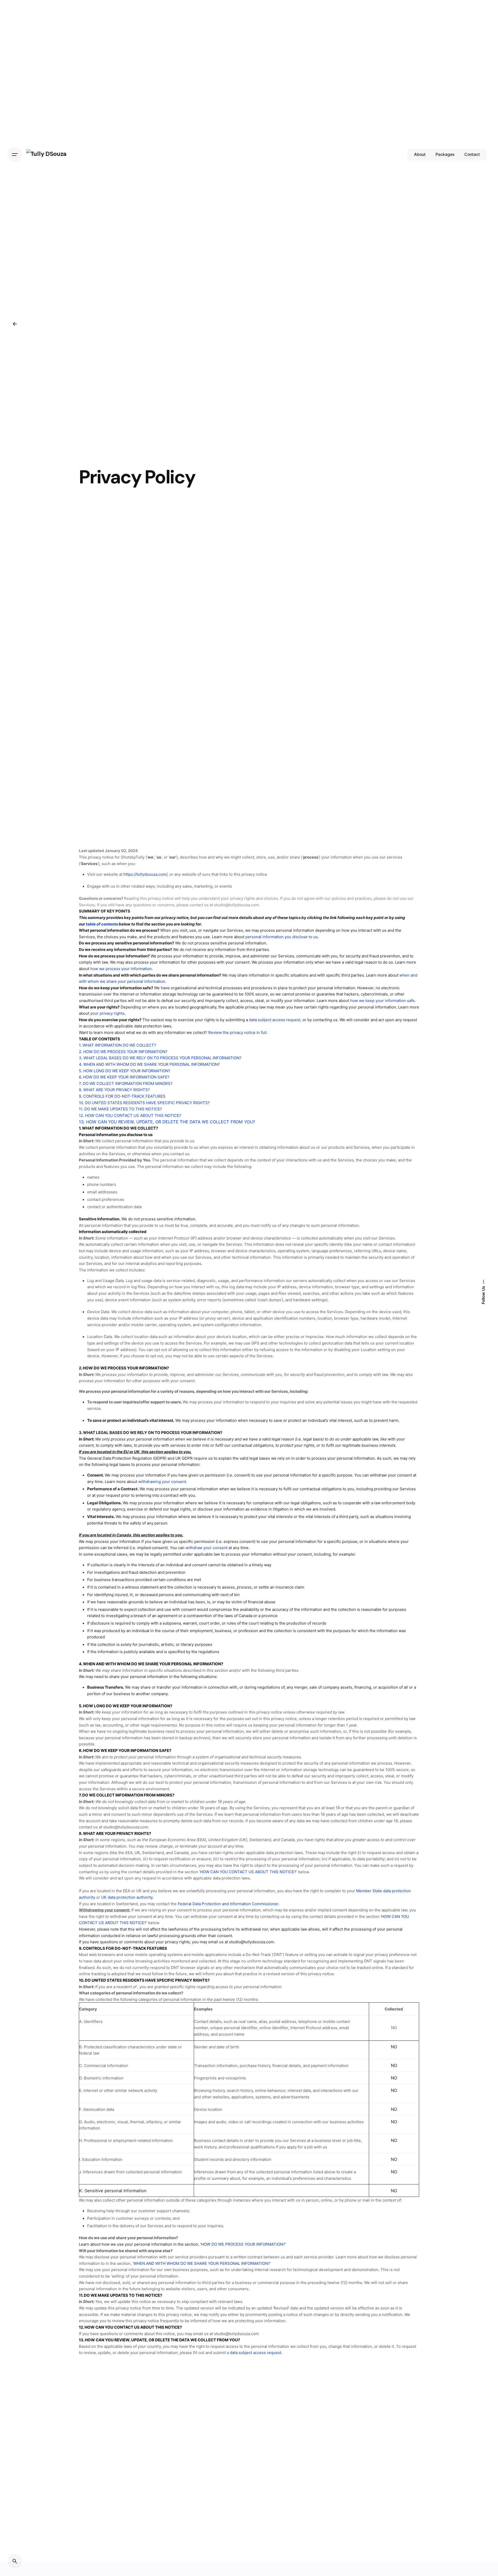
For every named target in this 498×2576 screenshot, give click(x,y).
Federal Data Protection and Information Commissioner (228, 1904)
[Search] (15, 2561)
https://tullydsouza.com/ (145, 874)
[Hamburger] (15, 155)
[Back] (15, 324)
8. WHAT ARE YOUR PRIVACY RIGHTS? (114, 1090)
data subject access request (255, 2353)
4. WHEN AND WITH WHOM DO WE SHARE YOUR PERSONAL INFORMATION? (149, 1064)
